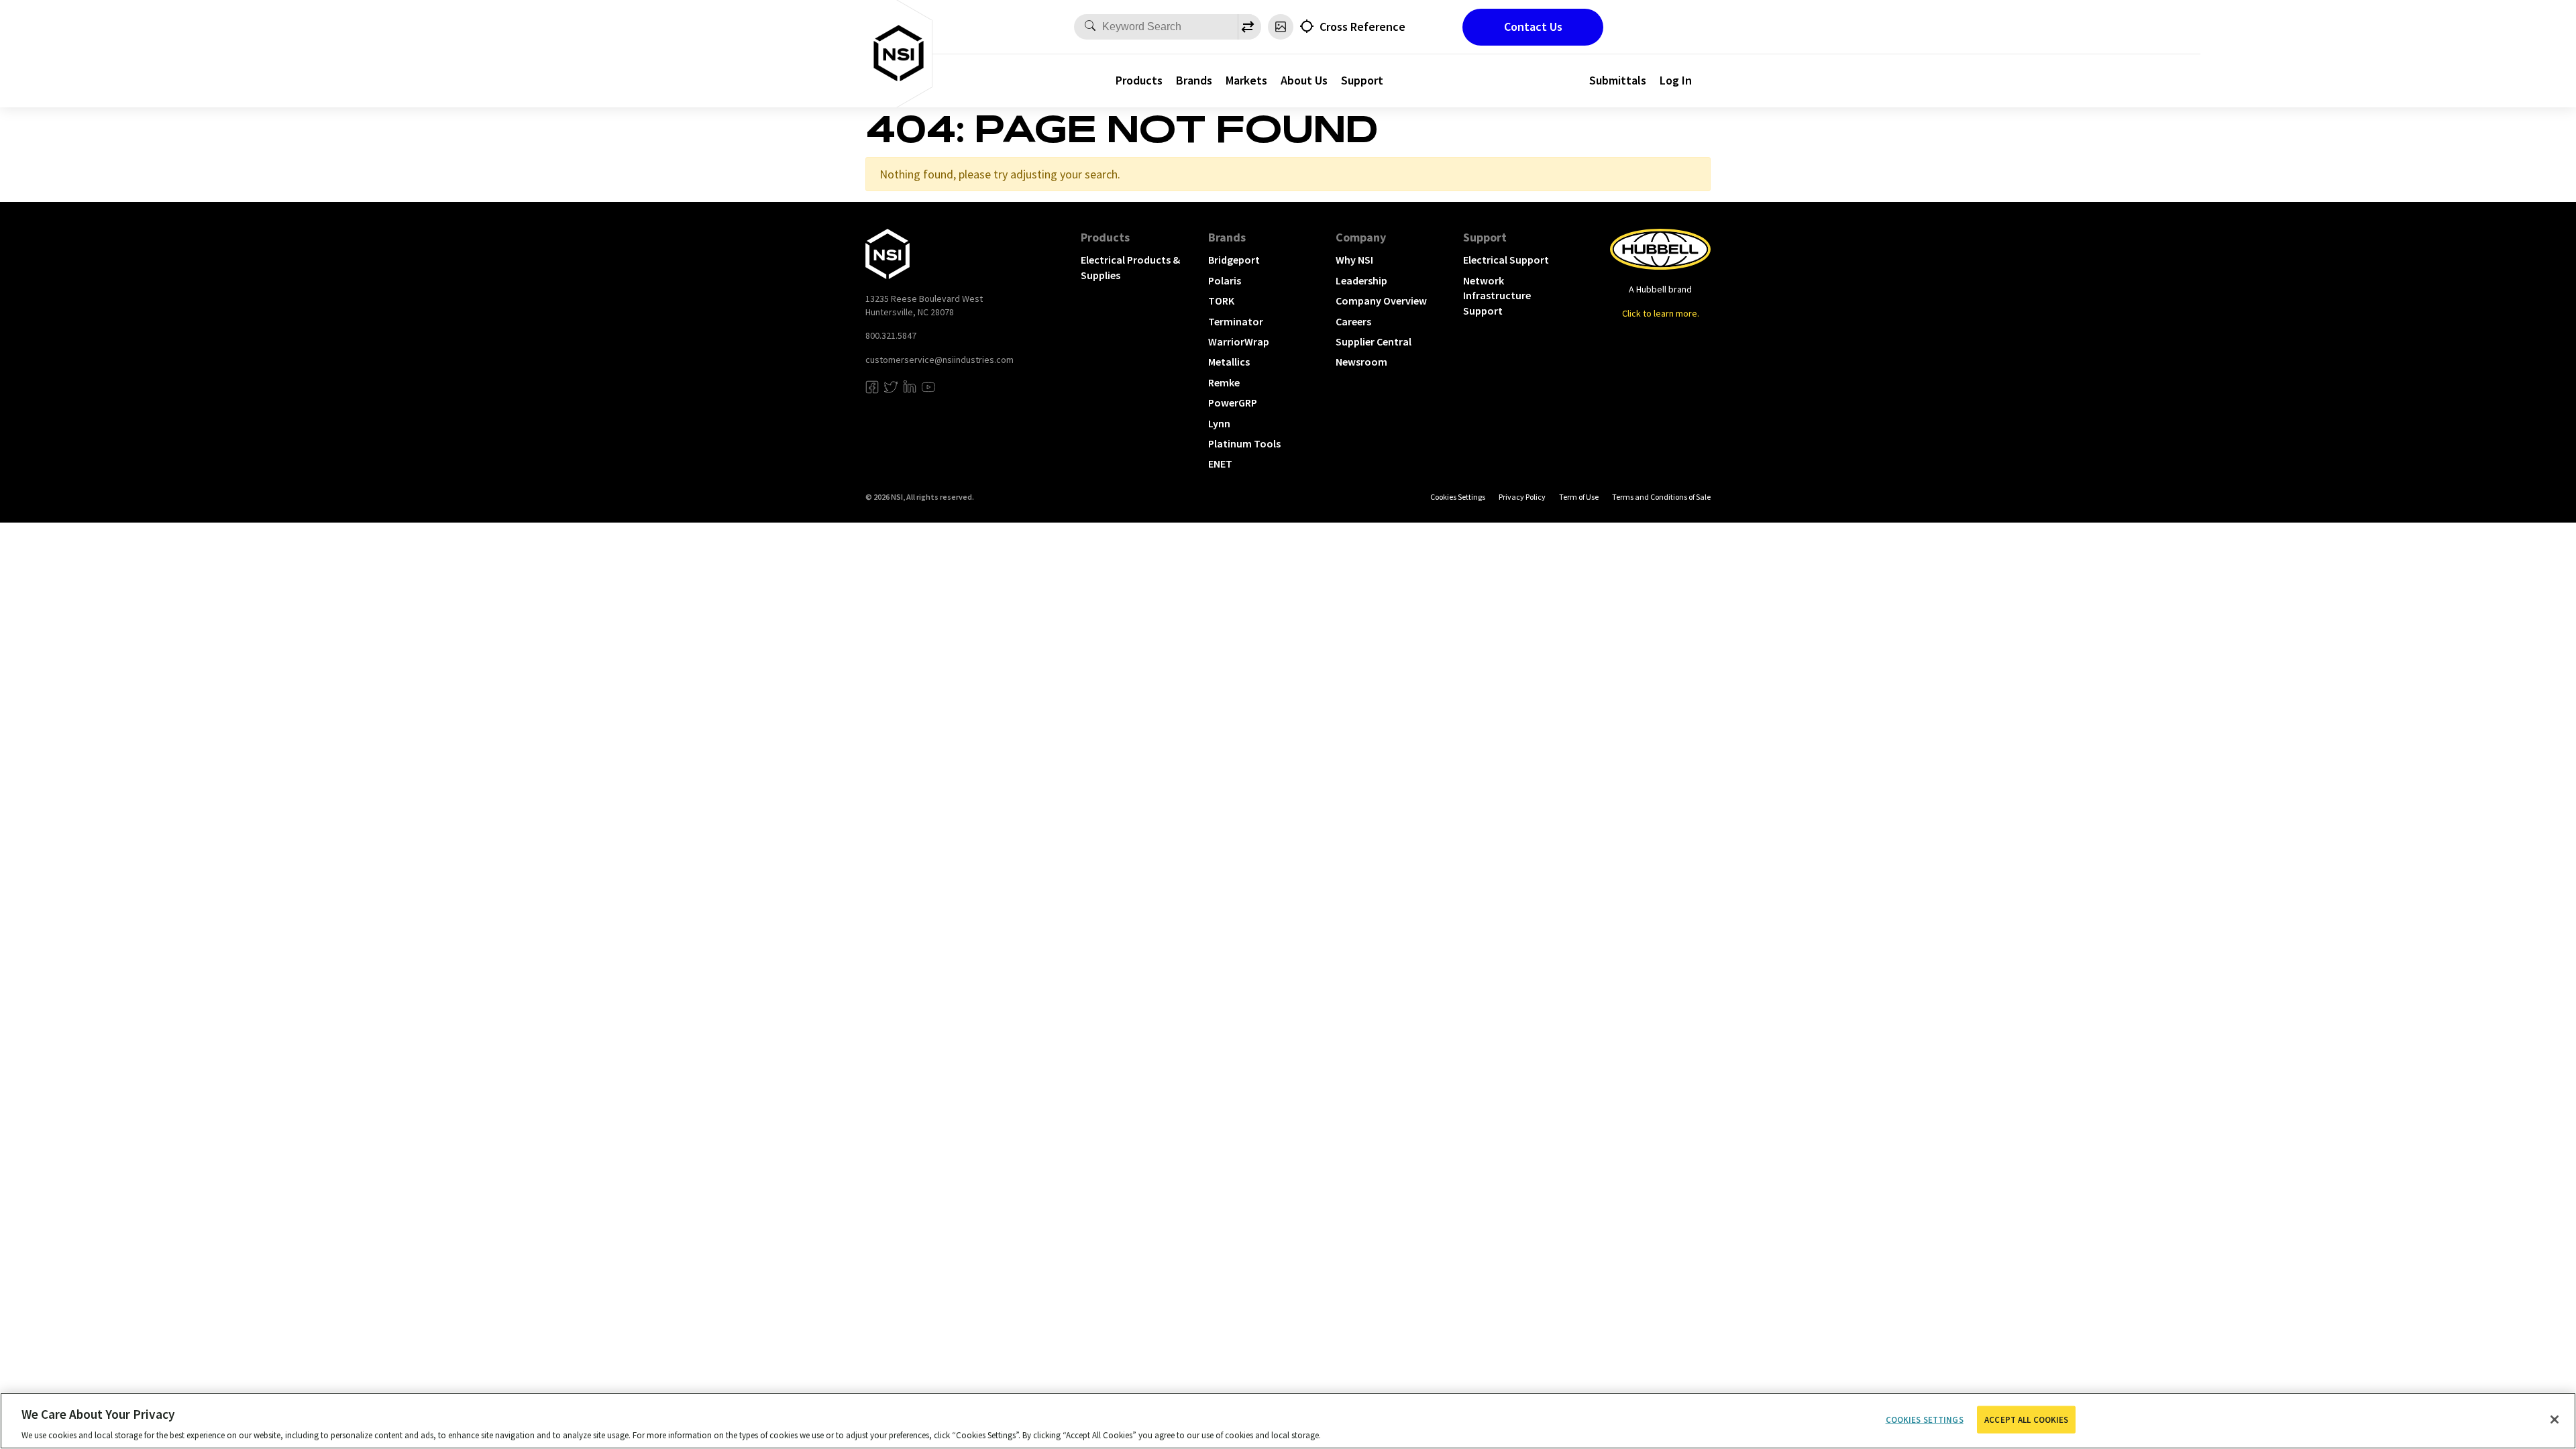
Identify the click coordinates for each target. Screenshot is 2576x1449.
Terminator (1236, 321)
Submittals (1618, 80)
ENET (1220, 464)
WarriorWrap (1239, 341)
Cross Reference (1362, 26)
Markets (1246, 80)
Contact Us (1533, 26)
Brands (1194, 80)
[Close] (2555, 1419)
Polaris (1225, 280)
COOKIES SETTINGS (1458, 497)
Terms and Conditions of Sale (1661, 497)
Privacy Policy (1522, 497)
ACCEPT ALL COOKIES (2026, 1419)
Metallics (1229, 362)
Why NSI (1354, 260)
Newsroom (1361, 362)
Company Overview (1381, 301)
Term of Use (1579, 497)
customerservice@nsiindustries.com (940, 360)
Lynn (1219, 423)
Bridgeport (1234, 260)
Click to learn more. (1661, 313)
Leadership (1361, 280)
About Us (1304, 80)
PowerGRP (1233, 402)
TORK (1221, 301)
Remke (1224, 382)
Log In (1676, 80)
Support (1362, 80)
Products (1139, 80)
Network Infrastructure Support (1497, 296)
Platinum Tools (1244, 443)
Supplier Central (1374, 341)
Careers (1353, 321)
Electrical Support (1506, 260)
